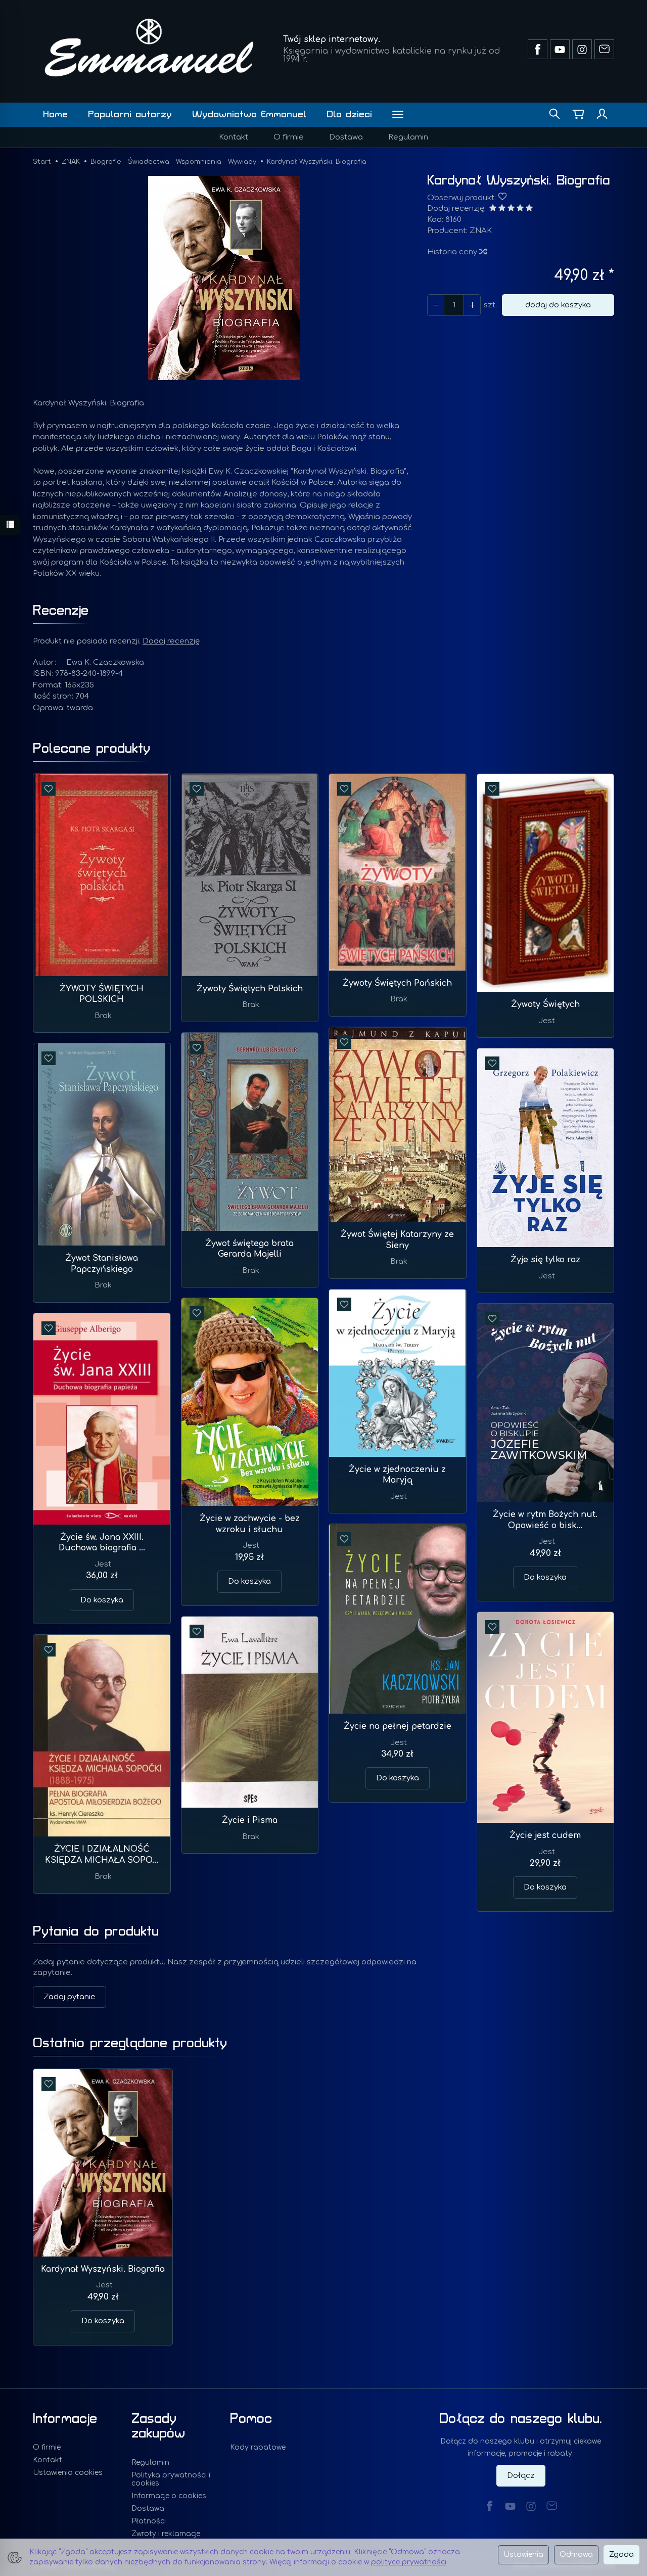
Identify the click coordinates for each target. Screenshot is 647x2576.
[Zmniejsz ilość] (472, 305)
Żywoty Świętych (545, 1004)
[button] (224, 278)
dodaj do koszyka (558, 305)
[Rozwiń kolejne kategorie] (398, 115)
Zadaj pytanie (70, 1997)
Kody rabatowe (258, 2447)
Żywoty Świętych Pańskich (397, 983)
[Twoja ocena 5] (529, 209)
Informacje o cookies (169, 2496)
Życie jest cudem (545, 1835)
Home (55, 114)
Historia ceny (453, 252)
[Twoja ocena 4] (520, 209)
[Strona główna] (149, 48)
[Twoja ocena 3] (511, 209)
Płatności (149, 2521)
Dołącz (521, 2476)
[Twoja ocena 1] (493, 209)
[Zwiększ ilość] (436, 305)
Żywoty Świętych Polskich (250, 989)
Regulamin (408, 137)
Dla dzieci (349, 114)
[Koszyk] (578, 115)
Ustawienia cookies (68, 2473)
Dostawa (346, 137)
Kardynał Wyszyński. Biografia (103, 2269)
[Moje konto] (602, 115)
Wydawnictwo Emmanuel (249, 114)
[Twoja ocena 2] (502, 209)
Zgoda (621, 2555)
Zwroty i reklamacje (166, 2534)
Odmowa (576, 2555)
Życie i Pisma (250, 1820)
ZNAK (481, 231)
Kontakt (234, 137)
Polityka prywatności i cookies (171, 2479)
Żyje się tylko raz (545, 1260)
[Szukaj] (554, 115)
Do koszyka (249, 1581)
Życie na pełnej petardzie (398, 1726)
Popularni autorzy (130, 114)
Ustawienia (523, 2555)
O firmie (289, 137)
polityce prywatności (409, 2562)
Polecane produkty (91, 749)
